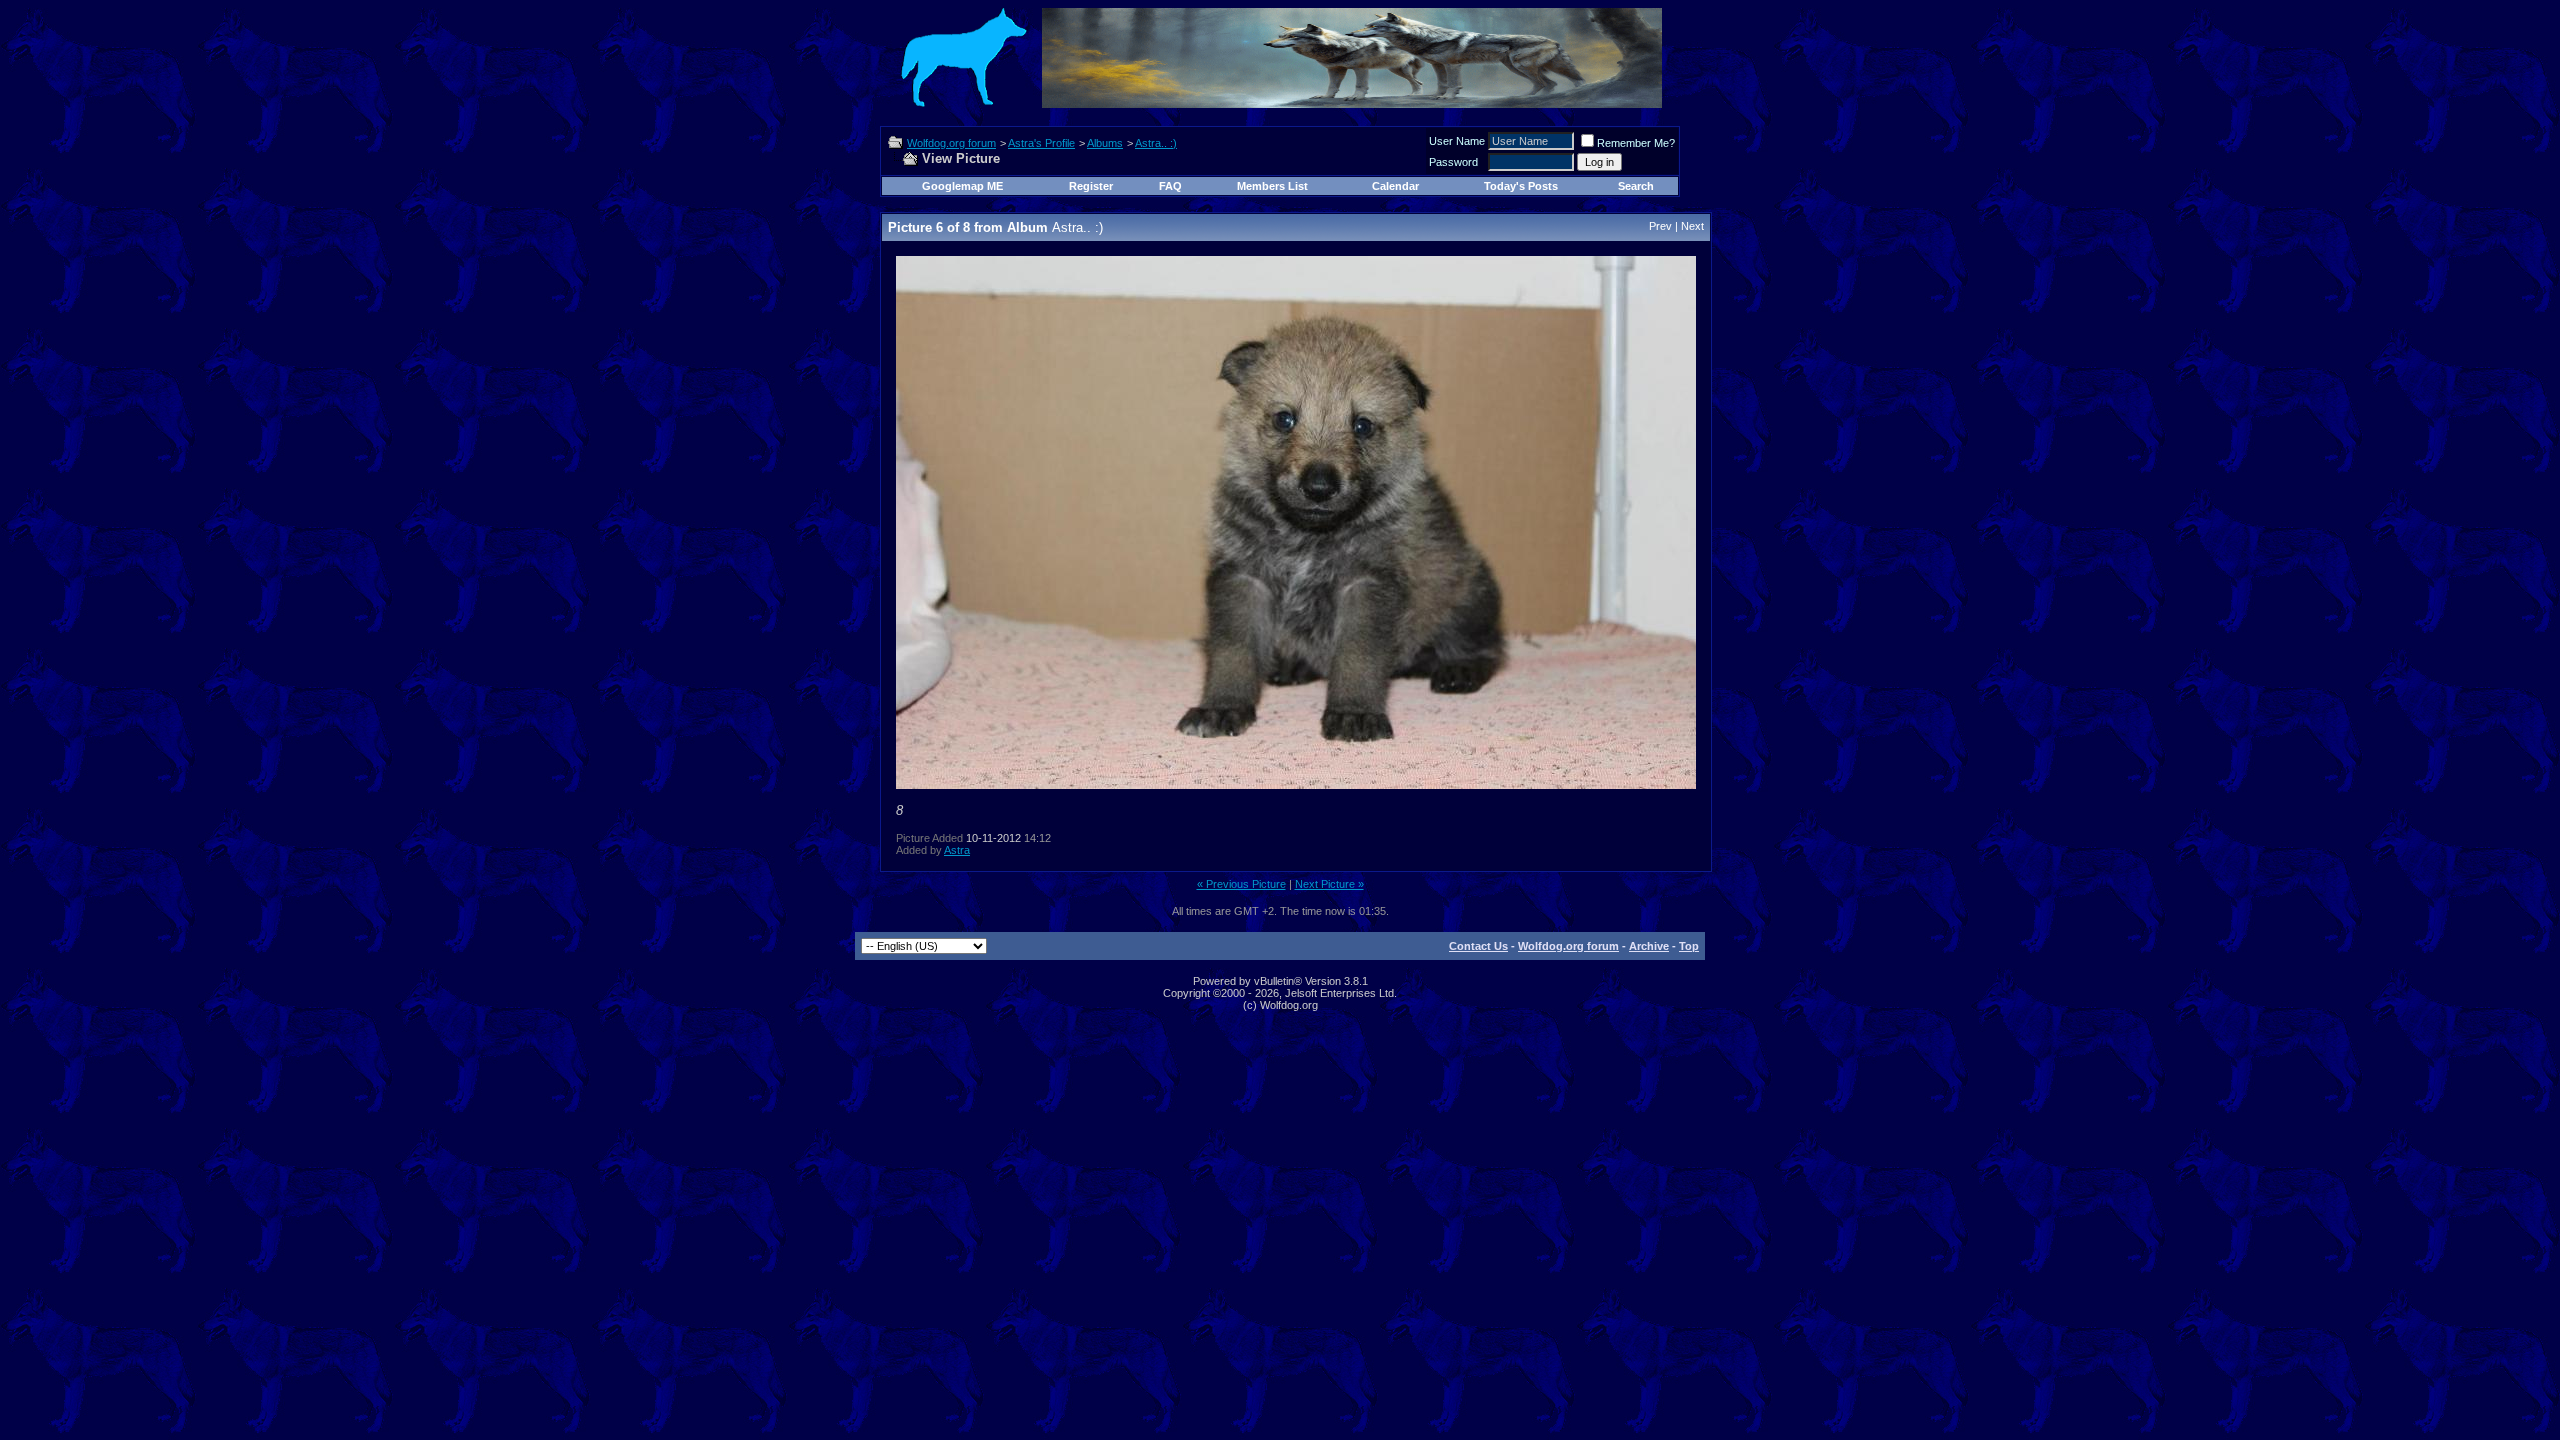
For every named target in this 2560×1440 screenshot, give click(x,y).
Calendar (1395, 186)
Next (1692, 226)
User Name (1457, 141)
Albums (1105, 143)
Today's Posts (1521, 186)
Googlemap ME (962, 186)
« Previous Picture (1241, 884)
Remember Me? (1636, 143)
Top (1689, 946)
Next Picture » (1329, 884)
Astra (957, 850)
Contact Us (1478, 946)
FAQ (1170, 186)
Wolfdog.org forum (951, 143)
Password (1453, 162)
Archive (1649, 946)
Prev (1660, 226)
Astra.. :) (1156, 143)
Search (1636, 186)
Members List (1272, 186)
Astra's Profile (1041, 143)
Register (1091, 186)
